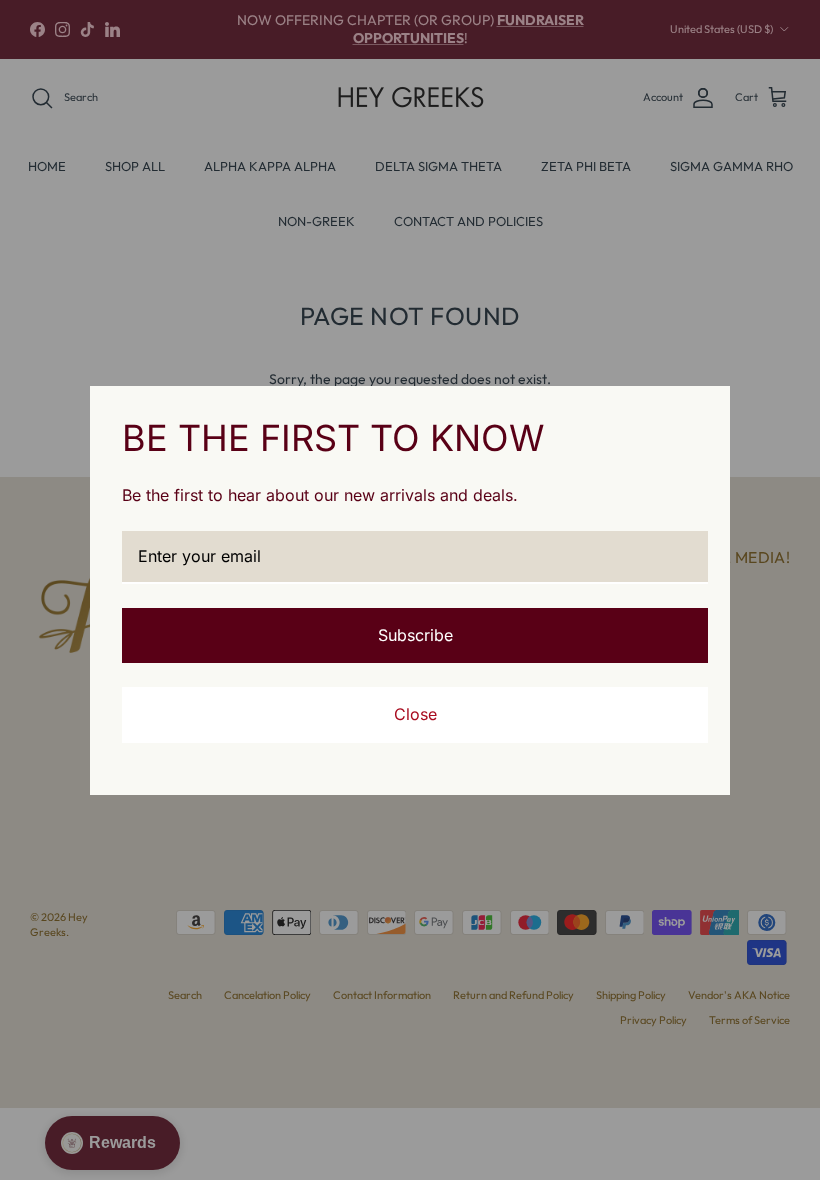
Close (415, 714)
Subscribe (415, 635)
